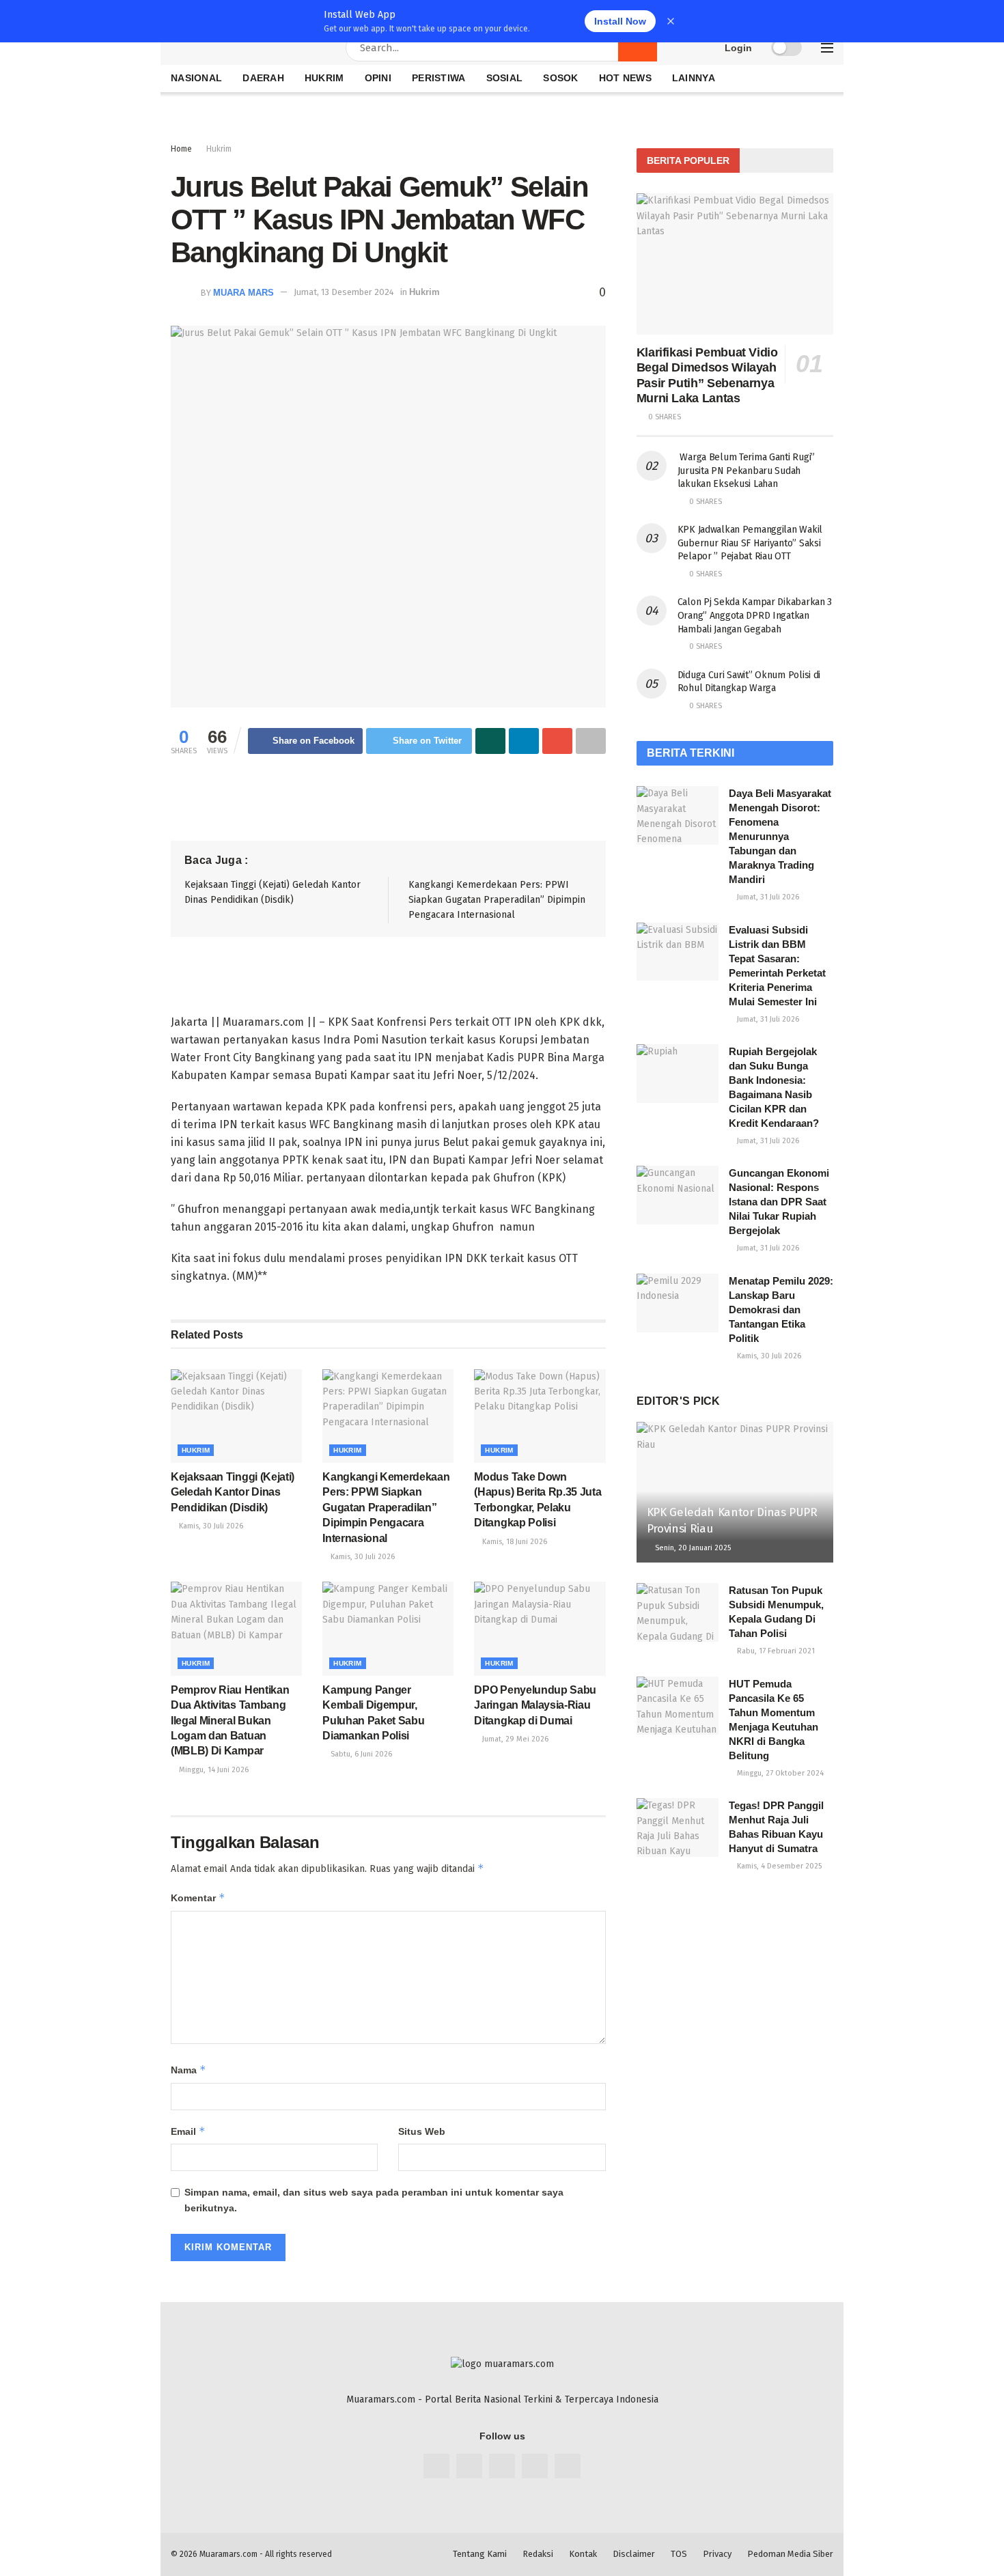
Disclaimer (634, 2554)
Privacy (717, 2554)
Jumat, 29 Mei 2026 (514, 1739)
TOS (679, 2554)
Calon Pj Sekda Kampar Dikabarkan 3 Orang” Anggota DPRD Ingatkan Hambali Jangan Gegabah (755, 615)
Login (737, 48)
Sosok (560, 78)
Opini (378, 78)
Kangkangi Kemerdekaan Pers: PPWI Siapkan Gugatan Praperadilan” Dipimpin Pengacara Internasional (497, 900)
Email (188, 2131)
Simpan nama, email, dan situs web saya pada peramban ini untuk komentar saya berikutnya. (374, 2200)
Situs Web (422, 2131)
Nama (189, 2070)
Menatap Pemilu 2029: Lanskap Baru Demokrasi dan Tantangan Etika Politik (781, 1310)
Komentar (198, 1898)
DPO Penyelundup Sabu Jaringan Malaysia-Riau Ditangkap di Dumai (535, 1705)
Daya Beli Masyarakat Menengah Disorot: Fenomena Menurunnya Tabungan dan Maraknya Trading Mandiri (780, 836)
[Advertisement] (61, 208)
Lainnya (694, 78)
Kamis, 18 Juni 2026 (514, 1542)
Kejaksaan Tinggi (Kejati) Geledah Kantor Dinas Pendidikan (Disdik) (233, 1492)
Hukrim (424, 292)
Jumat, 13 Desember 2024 (344, 292)
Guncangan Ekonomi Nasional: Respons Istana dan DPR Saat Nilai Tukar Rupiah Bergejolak (779, 1202)
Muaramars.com (228, 2554)
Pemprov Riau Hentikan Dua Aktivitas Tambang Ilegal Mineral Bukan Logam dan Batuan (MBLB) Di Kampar (230, 1721)
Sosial (505, 78)
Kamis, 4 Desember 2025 (778, 1866)
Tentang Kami (480, 2554)
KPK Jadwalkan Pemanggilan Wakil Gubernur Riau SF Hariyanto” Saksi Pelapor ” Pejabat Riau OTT (750, 543)
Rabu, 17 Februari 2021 (775, 1651)
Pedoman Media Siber (790, 2554)
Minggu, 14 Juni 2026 (213, 1770)
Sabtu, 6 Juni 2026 (360, 1754)
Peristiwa (439, 78)
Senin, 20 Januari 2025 (692, 1548)
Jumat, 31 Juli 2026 (767, 897)
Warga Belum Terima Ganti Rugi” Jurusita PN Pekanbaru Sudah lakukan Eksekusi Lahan (746, 471)
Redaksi (538, 2554)
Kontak (583, 2554)
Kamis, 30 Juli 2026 (210, 1526)
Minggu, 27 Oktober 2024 (779, 1773)
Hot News (625, 78)
